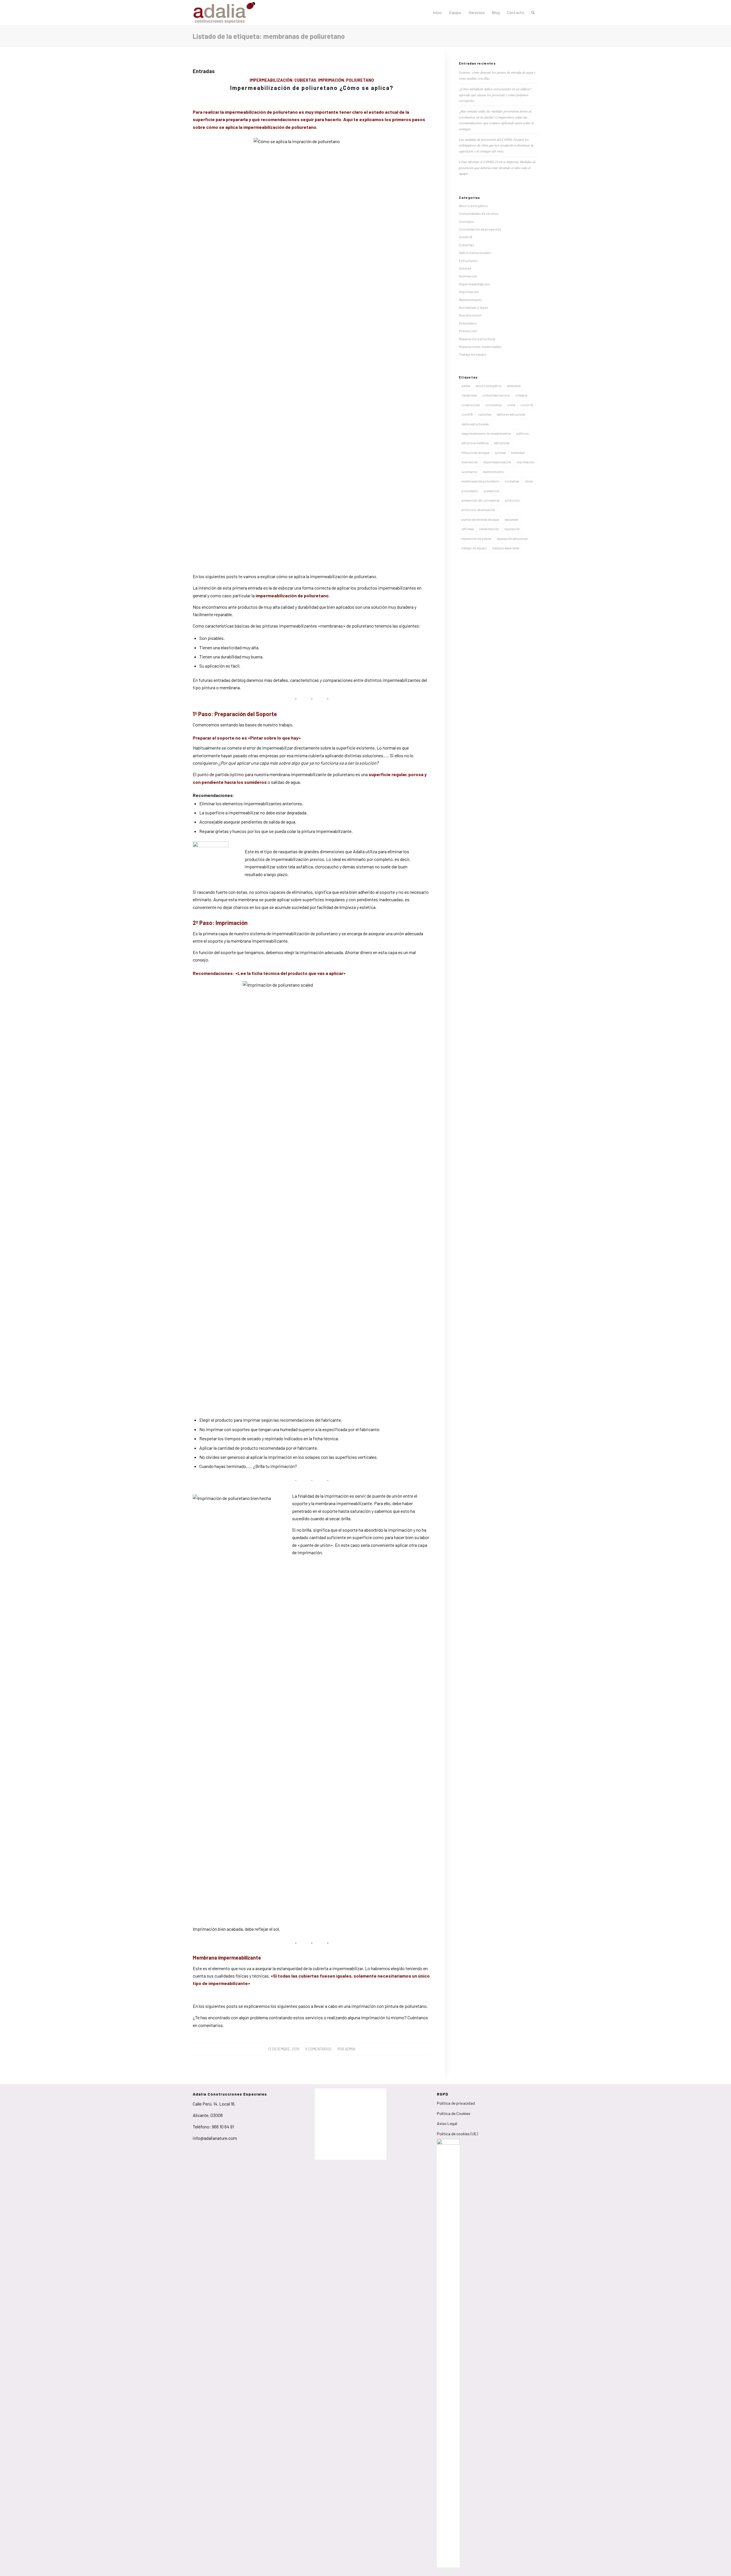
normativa (512, 481)
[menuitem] (437, 13)
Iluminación (468, 276)
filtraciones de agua (475, 453)
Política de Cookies (454, 2113)
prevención (492, 491)
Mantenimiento (470, 300)
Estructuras (468, 261)
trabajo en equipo (474, 548)
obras (529, 481)
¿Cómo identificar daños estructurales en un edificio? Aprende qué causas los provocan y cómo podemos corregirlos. (495, 95)
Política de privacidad (456, 2103)
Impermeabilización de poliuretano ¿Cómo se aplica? (312, 88)
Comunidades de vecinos (479, 213)
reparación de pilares (476, 539)
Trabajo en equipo (473, 354)
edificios (522, 433)
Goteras (465, 268)
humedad (518, 453)
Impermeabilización (271, 80)
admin (350, 2049)
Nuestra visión (470, 315)
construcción (471, 405)
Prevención (468, 331)
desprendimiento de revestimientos (486, 433)
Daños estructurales (475, 253)
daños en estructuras (511, 414)
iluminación (470, 462)
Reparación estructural (477, 339)
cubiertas (485, 414)
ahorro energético (489, 386)
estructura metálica (475, 443)
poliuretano (470, 491)
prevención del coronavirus (480, 500)
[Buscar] (533, 13)
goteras (500, 453)
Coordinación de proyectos (480, 229)
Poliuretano (360, 80)
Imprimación (331, 80)
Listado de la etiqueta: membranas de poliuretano (269, 36)
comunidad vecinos (496, 395)
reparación (512, 529)
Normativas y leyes (474, 307)
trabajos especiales (506, 548)
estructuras (502, 443)
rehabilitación (489, 529)
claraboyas (469, 395)
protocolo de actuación (478, 510)
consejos (521, 395)
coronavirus (493, 405)
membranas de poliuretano (480, 481)
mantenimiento (493, 472)
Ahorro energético (473, 206)
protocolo (512, 500)
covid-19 (527, 405)
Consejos (466, 221)
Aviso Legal (447, 2123)
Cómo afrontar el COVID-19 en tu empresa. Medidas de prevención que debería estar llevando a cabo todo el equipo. (497, 168)
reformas (468, 529)
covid (511, 405)
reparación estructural (512, 539)
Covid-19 (466, 237)
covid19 (467, 414)
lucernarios (469, 472)
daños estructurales (475, 424)
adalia (466, 386)
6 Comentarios (318, 2049)
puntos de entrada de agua (480, 519)
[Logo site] (224, 13)
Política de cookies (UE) (457, 2134)
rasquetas (511, 519)
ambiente (514, 386)
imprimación (525, 462)
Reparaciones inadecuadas (480, 346)
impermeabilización (497, 462)
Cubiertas (305, 80)
